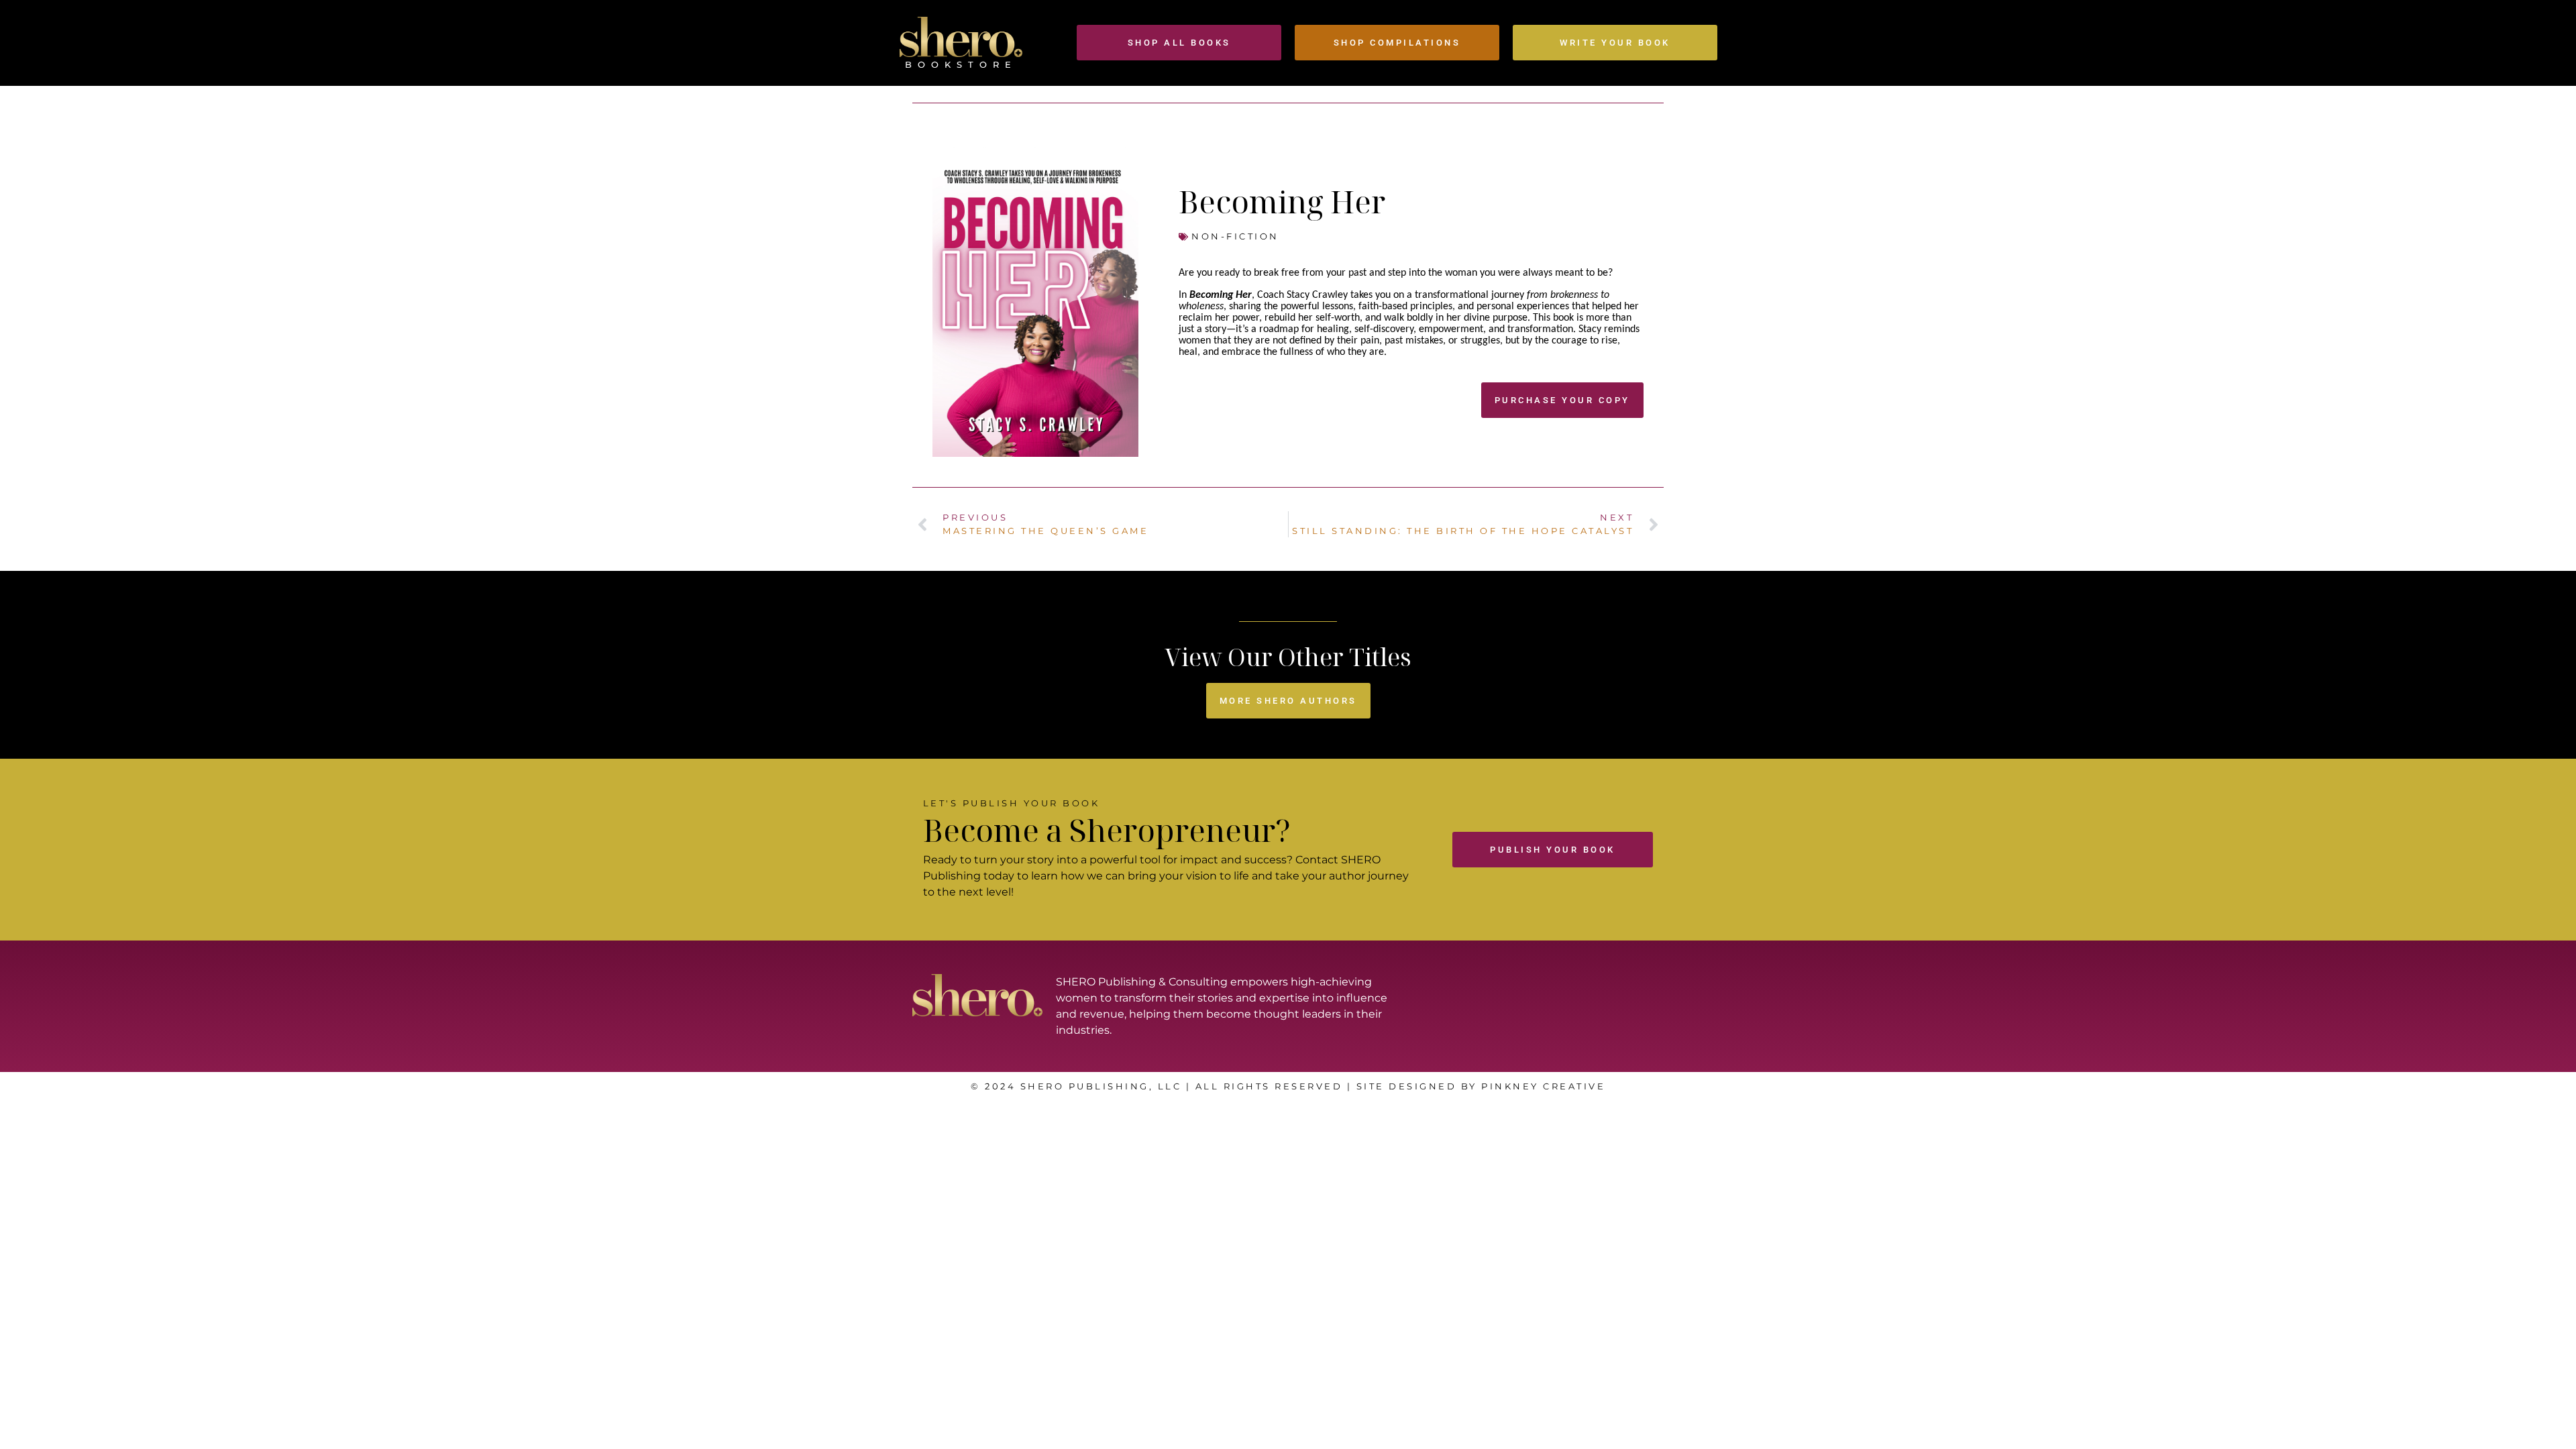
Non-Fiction (1235, 236)
